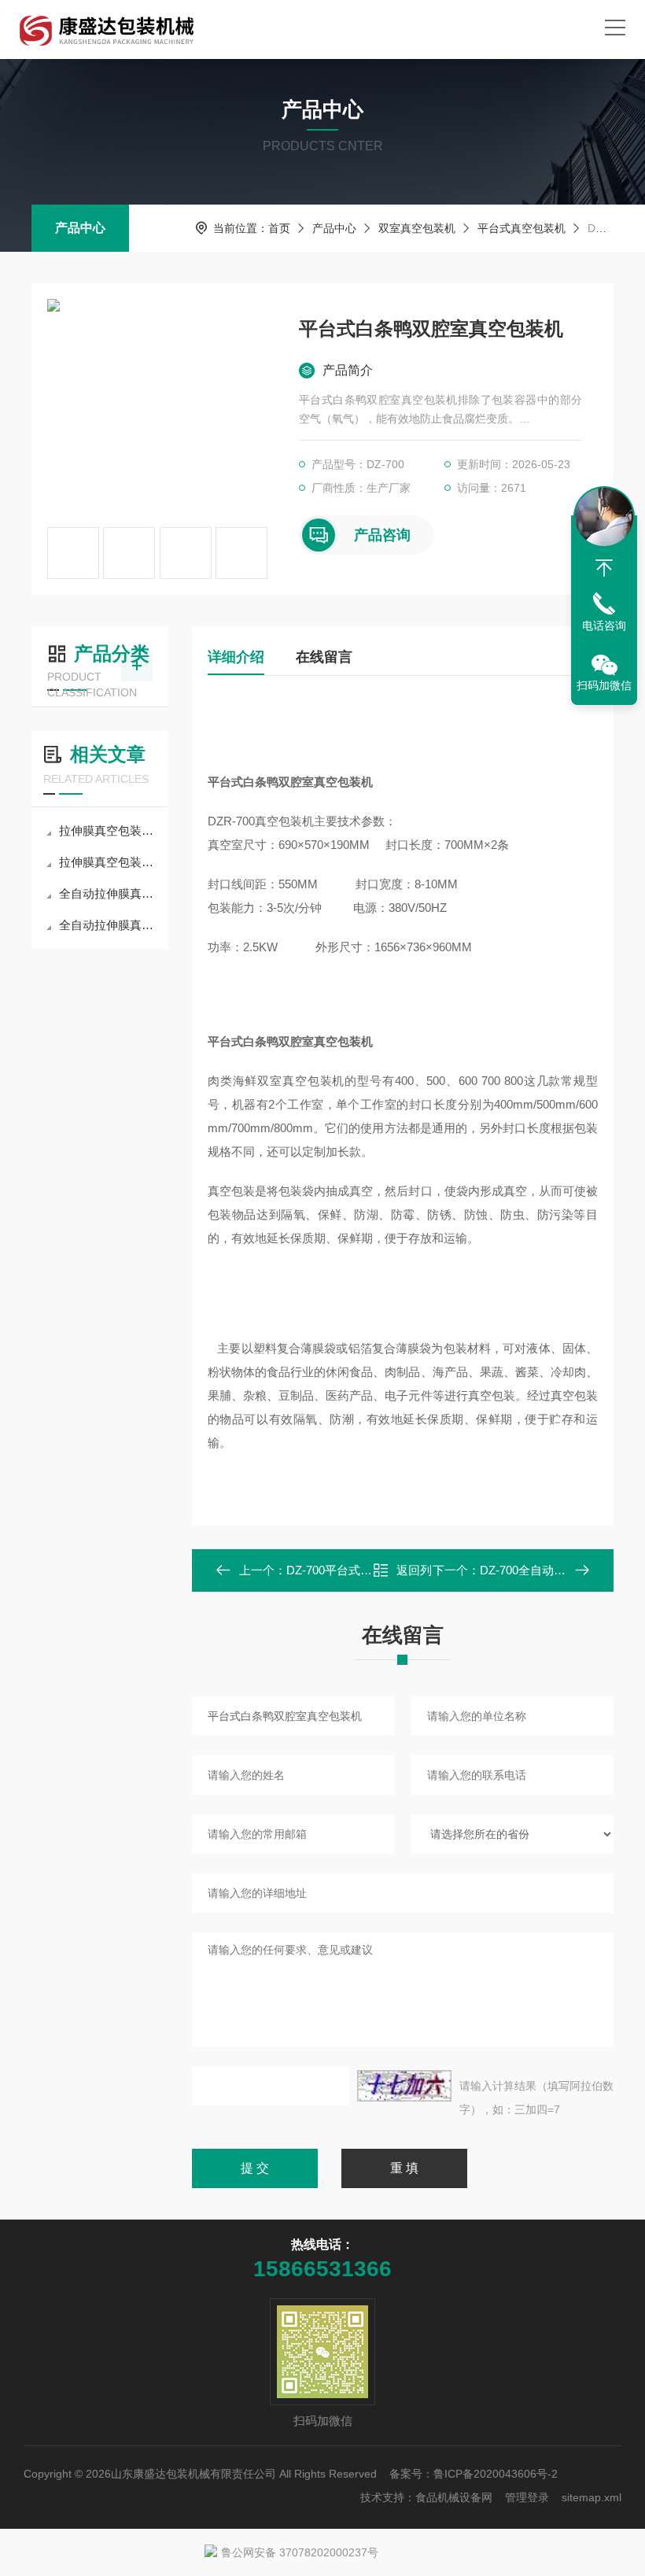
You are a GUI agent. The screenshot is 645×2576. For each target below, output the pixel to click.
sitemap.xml (592, 2497)
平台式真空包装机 (522, 228)
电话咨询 (604, 626)
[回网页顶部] (604, 568)
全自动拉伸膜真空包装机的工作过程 (108, 893)
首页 (279, 228)
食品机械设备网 (454, 2497)
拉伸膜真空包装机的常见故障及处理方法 (108, 862)
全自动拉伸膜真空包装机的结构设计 (108, 925)
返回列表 (414, 1575)
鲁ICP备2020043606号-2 (496, 2474)
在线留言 (324, 657)
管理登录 (527, 2497)
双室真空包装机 (417, 228)
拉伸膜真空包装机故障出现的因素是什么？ (108, 830)
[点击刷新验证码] (404, 2086)
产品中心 (80, 228)
